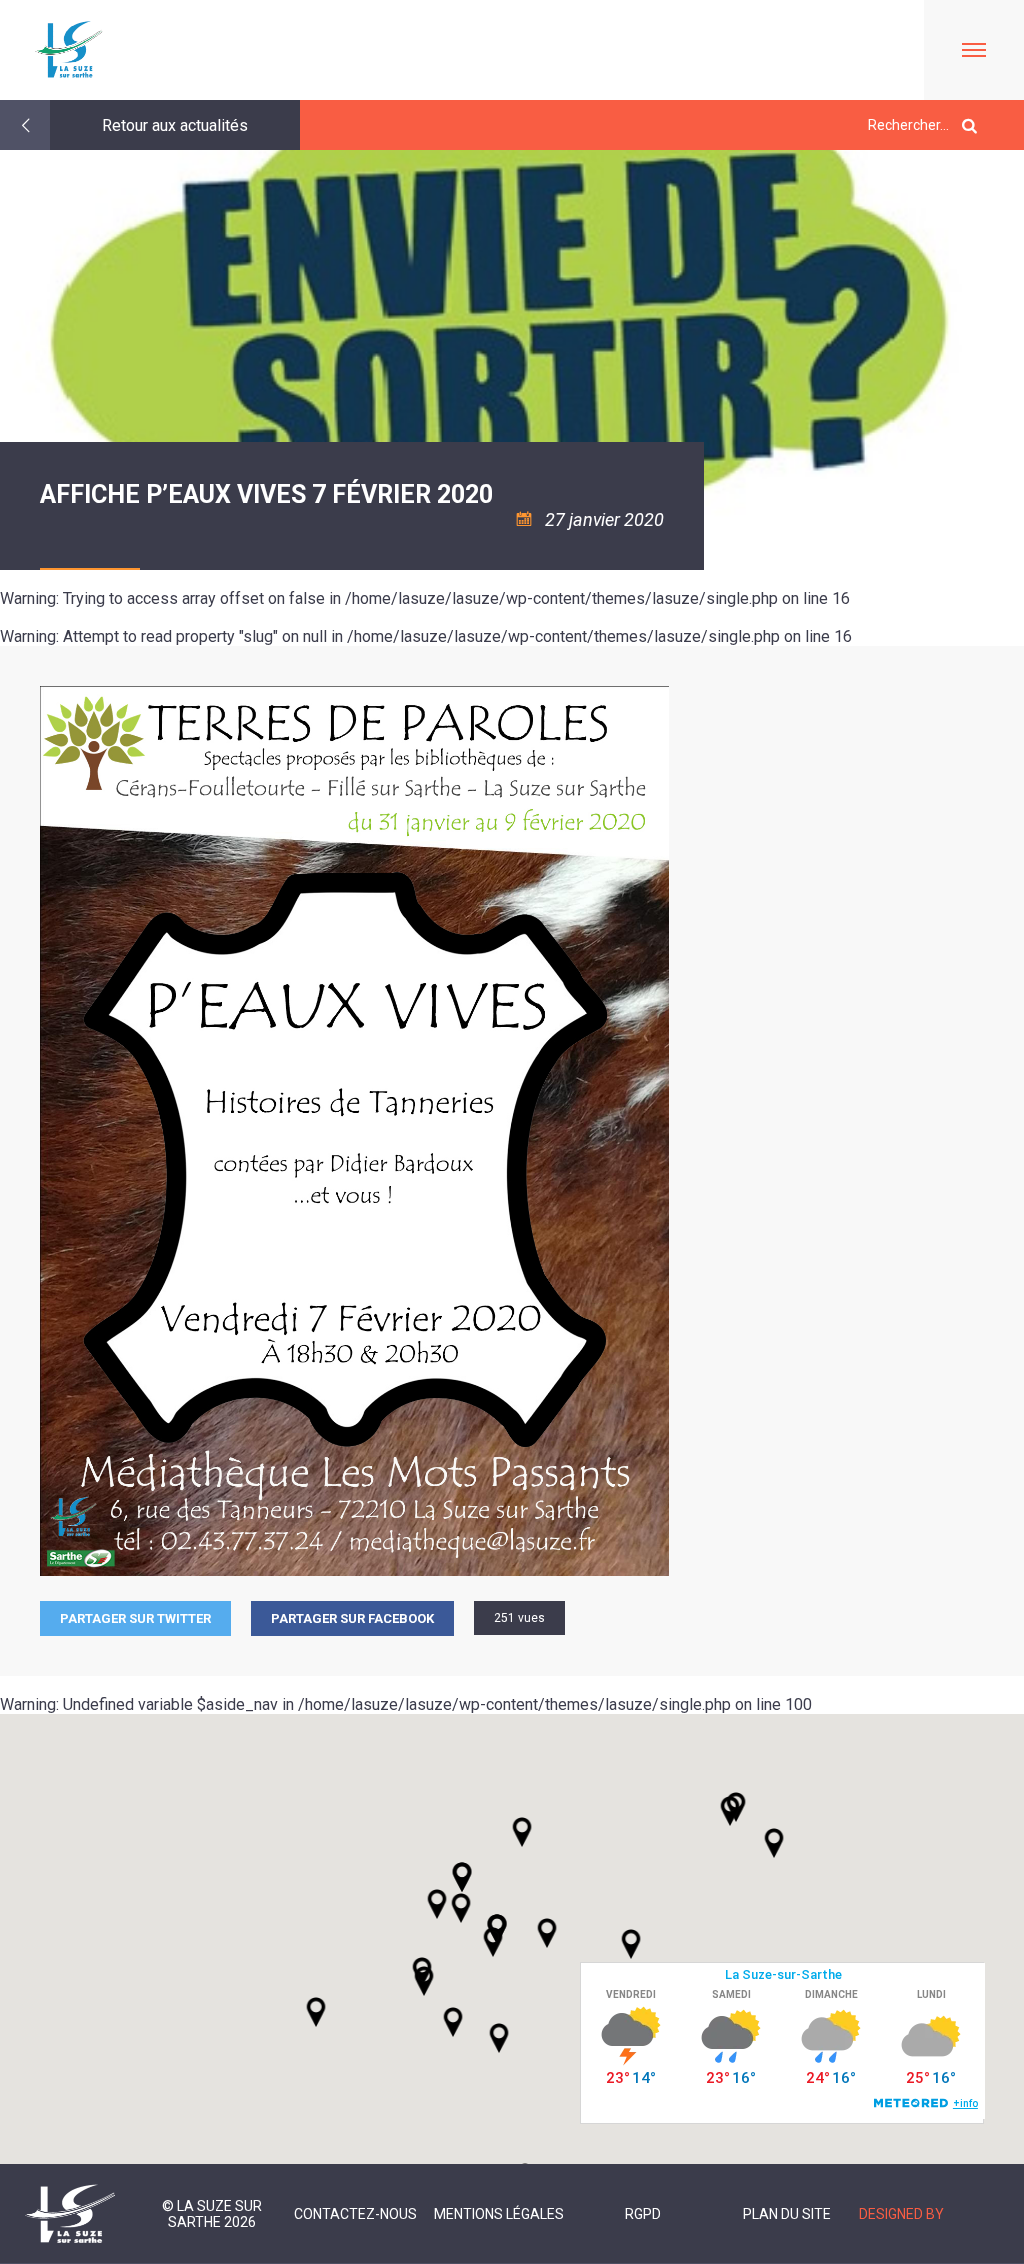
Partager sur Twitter (135, 1618)
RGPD (643, 2214)
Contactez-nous (355, 2214)
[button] (547, 1933)
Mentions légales (499, 2214)
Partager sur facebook (352, 1618)
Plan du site (787, 2214)
